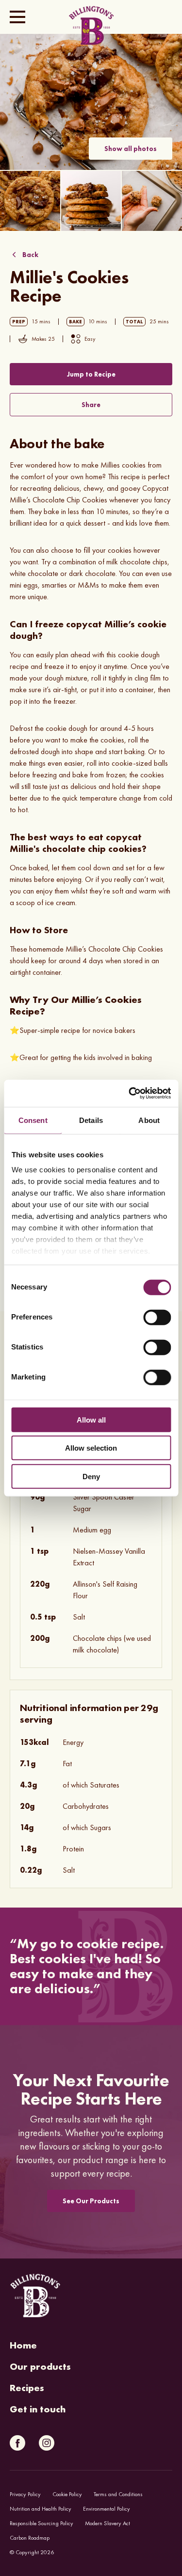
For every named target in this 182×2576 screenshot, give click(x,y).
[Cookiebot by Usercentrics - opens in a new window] (130, 1093)
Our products (40, 2366)
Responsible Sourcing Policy (41, 2523)
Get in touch (38, 2409)
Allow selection (91, 1448)
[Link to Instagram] (47, 2443)
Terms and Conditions (118, 2494)
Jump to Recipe (91, 374)
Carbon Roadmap (30, 2538)
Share (91, 405)
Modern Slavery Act (108, 2523)
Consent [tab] (33, 1120)
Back (30, 255)
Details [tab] (91, 1120)
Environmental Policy (107, 2509)
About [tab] (149, 1120)
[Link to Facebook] (17, 2443)
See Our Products (91, 2201)
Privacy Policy (25, 2494)
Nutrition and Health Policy (41, 2509)
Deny (91, 1476)
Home (23, 2345)
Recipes (27, 2388)
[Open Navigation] (17, 17)
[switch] (157, 1317)
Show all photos (131, 149)
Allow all (91, 1419)
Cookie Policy (67, 2494)
